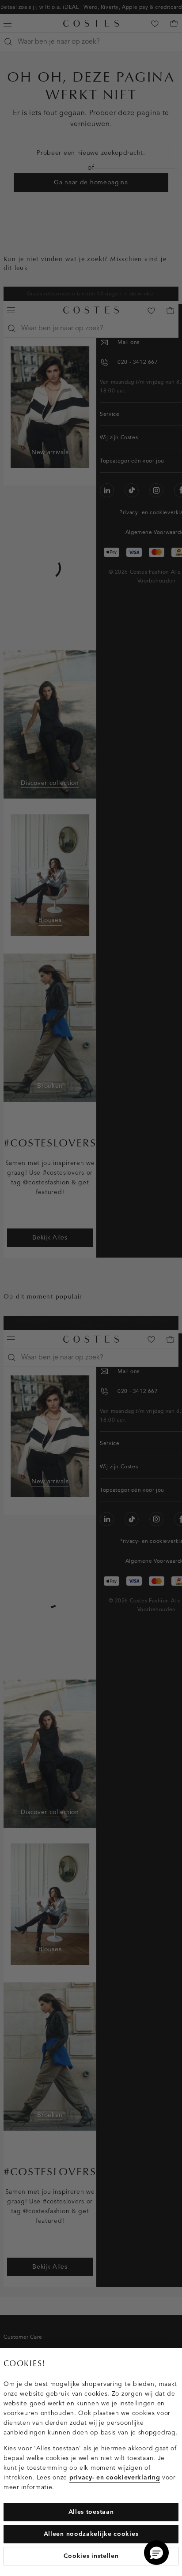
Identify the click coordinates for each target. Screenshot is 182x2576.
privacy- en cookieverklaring (115, 2477)
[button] (156, 2553)
